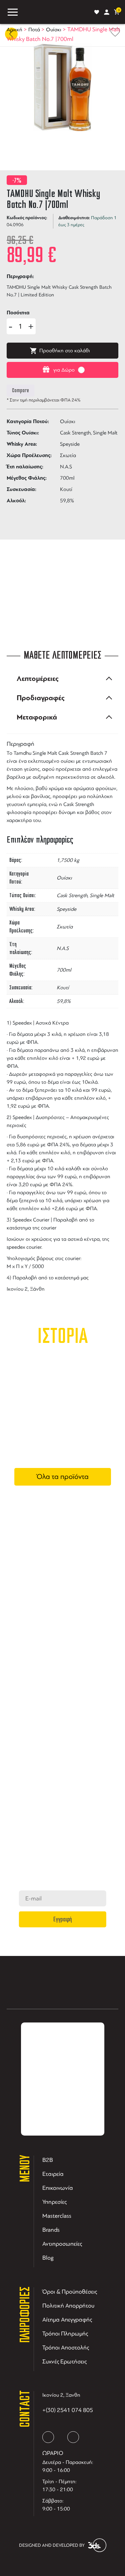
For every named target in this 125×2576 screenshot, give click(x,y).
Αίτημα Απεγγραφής (67, 2320)
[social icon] (48, 2437)
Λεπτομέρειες (38, 679)
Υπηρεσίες (54, 2202)
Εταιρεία (53, 2174)
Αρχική (14, 30)
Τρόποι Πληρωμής (65, 2334)
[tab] (62, 679)
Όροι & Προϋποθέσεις (70, 2292)
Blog (48, 2258)
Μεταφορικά (37, 717)
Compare (20, 391)
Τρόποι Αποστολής (66, 2347)
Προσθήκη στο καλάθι (65, 351)
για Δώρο (64, 370)
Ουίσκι (54, 30)
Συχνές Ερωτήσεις (64, 2361)
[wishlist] (97, 12)
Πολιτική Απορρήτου (68, 2306)
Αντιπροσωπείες (62, 2244)
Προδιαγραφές (41, 698)
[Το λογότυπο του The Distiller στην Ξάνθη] (56, 12)
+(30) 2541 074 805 (68, 2410)
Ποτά (34, 30)
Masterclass (57, 2216)
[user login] (107, 12)
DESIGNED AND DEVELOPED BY (52, 2545)
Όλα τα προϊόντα (63, 1477)
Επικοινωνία (58, 2188)
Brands (51, 2230)
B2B (48, 2160)
